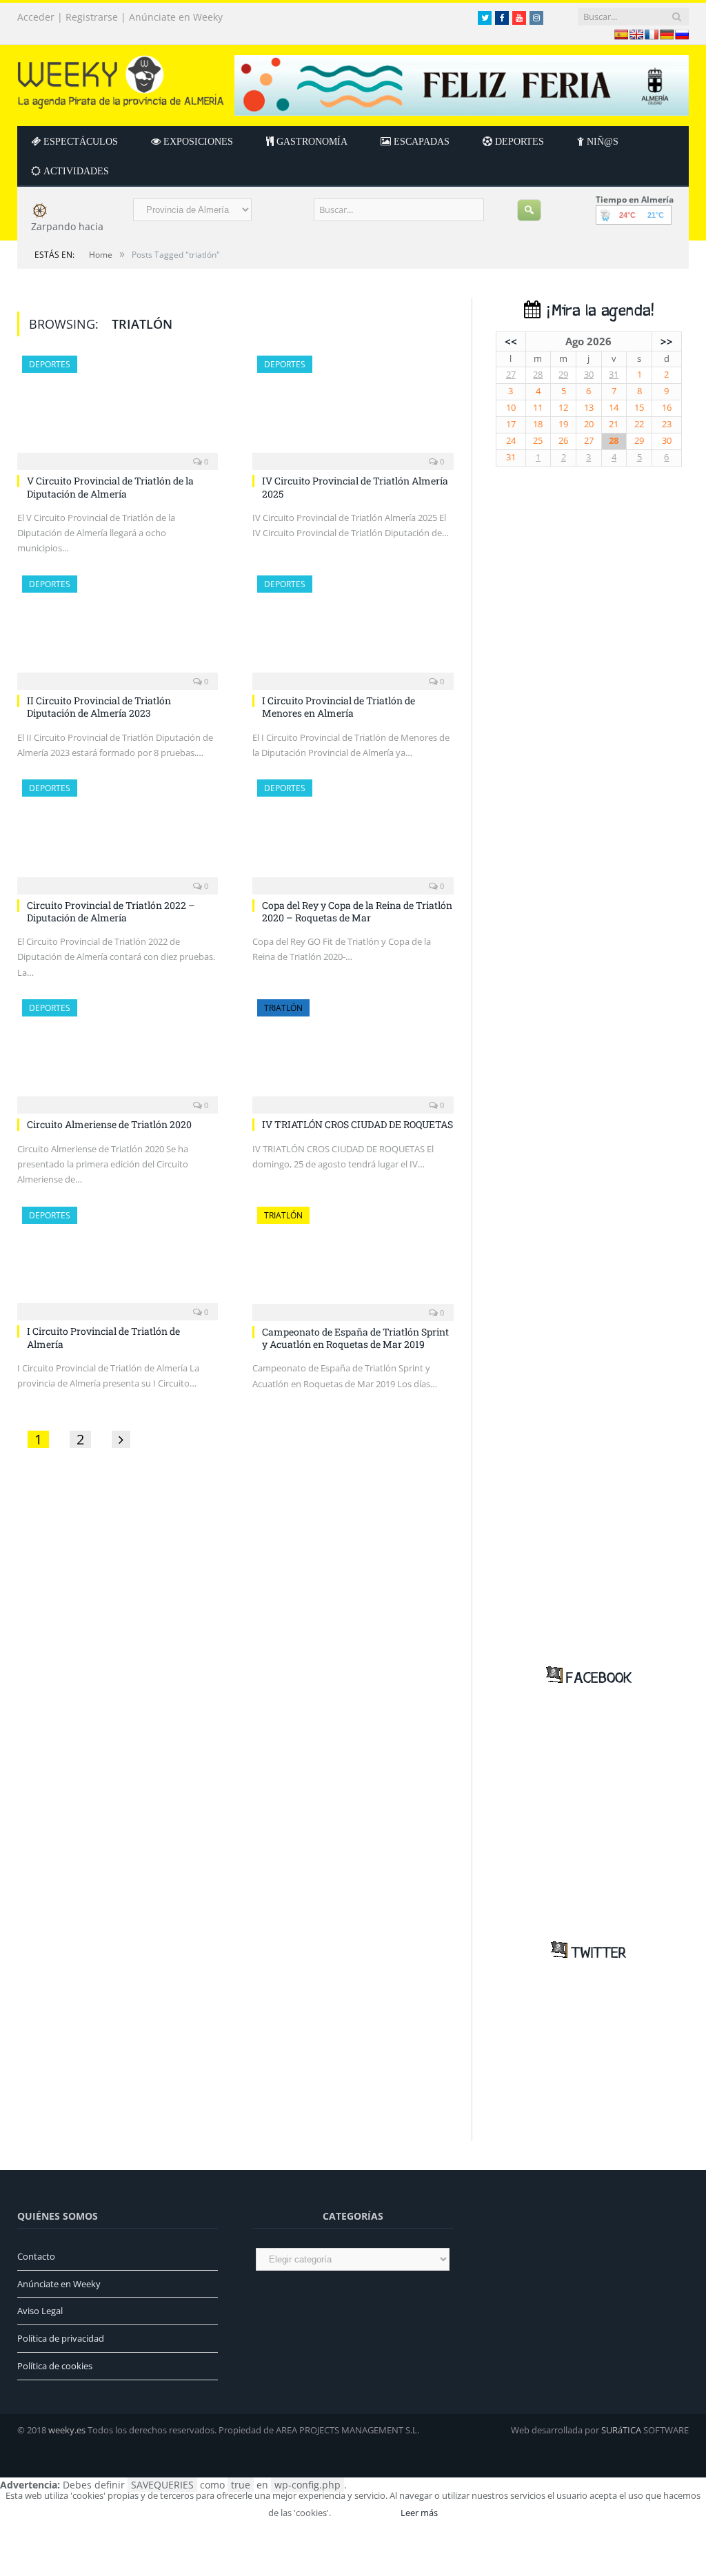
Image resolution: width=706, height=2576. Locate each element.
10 (511, 408)
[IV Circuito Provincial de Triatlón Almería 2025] (353, 409)
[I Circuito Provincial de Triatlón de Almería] (118, 1259)
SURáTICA (621, 2430)
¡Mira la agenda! (597, 311)
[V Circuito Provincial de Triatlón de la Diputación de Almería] (118, 409)
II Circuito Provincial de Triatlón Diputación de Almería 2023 (99, 707)
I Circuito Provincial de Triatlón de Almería (103, 1337)
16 (667, 408)
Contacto (36, 2256)
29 (563, 375)
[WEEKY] (121, 79)
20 (589, 424)
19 (563, 424)
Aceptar (365, 2513)
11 (538, 408)
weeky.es (67, 2430)
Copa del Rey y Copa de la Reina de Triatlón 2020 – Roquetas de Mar (357, 911)
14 (614, 408)
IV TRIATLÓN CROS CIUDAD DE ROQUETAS (357, 1124)
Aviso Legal (40, 2311)
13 (589, 408)
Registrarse (92, 17)
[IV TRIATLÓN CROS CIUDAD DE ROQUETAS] (353, 1052)
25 (538, 441)
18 (538, 424)
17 (511, 424)
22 (639, 424)
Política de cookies (55, 2366)
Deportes (50, 364)
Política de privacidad (61, 2338)
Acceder (36, 17)
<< (511, 341)
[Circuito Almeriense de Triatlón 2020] (118, 1052)
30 (589, 375)
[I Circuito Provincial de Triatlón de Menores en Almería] (353, 628)
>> (667, 341)
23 (667, 424)
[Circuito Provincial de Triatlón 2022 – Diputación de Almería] (118, 832)
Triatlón (283, 1008)
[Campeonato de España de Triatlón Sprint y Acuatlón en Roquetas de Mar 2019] (353, 1260)
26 (563, 441)
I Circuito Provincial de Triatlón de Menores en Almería (339, 707)
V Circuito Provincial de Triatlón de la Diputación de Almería (110, 487)
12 (563, 408)
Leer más (419, 2513)
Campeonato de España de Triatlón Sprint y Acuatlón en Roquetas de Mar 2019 (355, 1338)
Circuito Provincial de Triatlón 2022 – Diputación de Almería (111, 911)
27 (511, 375)
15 (639, 408)
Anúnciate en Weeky (176, 17)
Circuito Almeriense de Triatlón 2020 (109, 1124)
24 (511, 441)
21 (614, 424)
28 (538, 375)
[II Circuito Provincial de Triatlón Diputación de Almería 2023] (118, 628)
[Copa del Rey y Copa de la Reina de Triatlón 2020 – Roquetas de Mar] (353, 832)
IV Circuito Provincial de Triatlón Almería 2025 (355, 487)
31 (614, 375)
